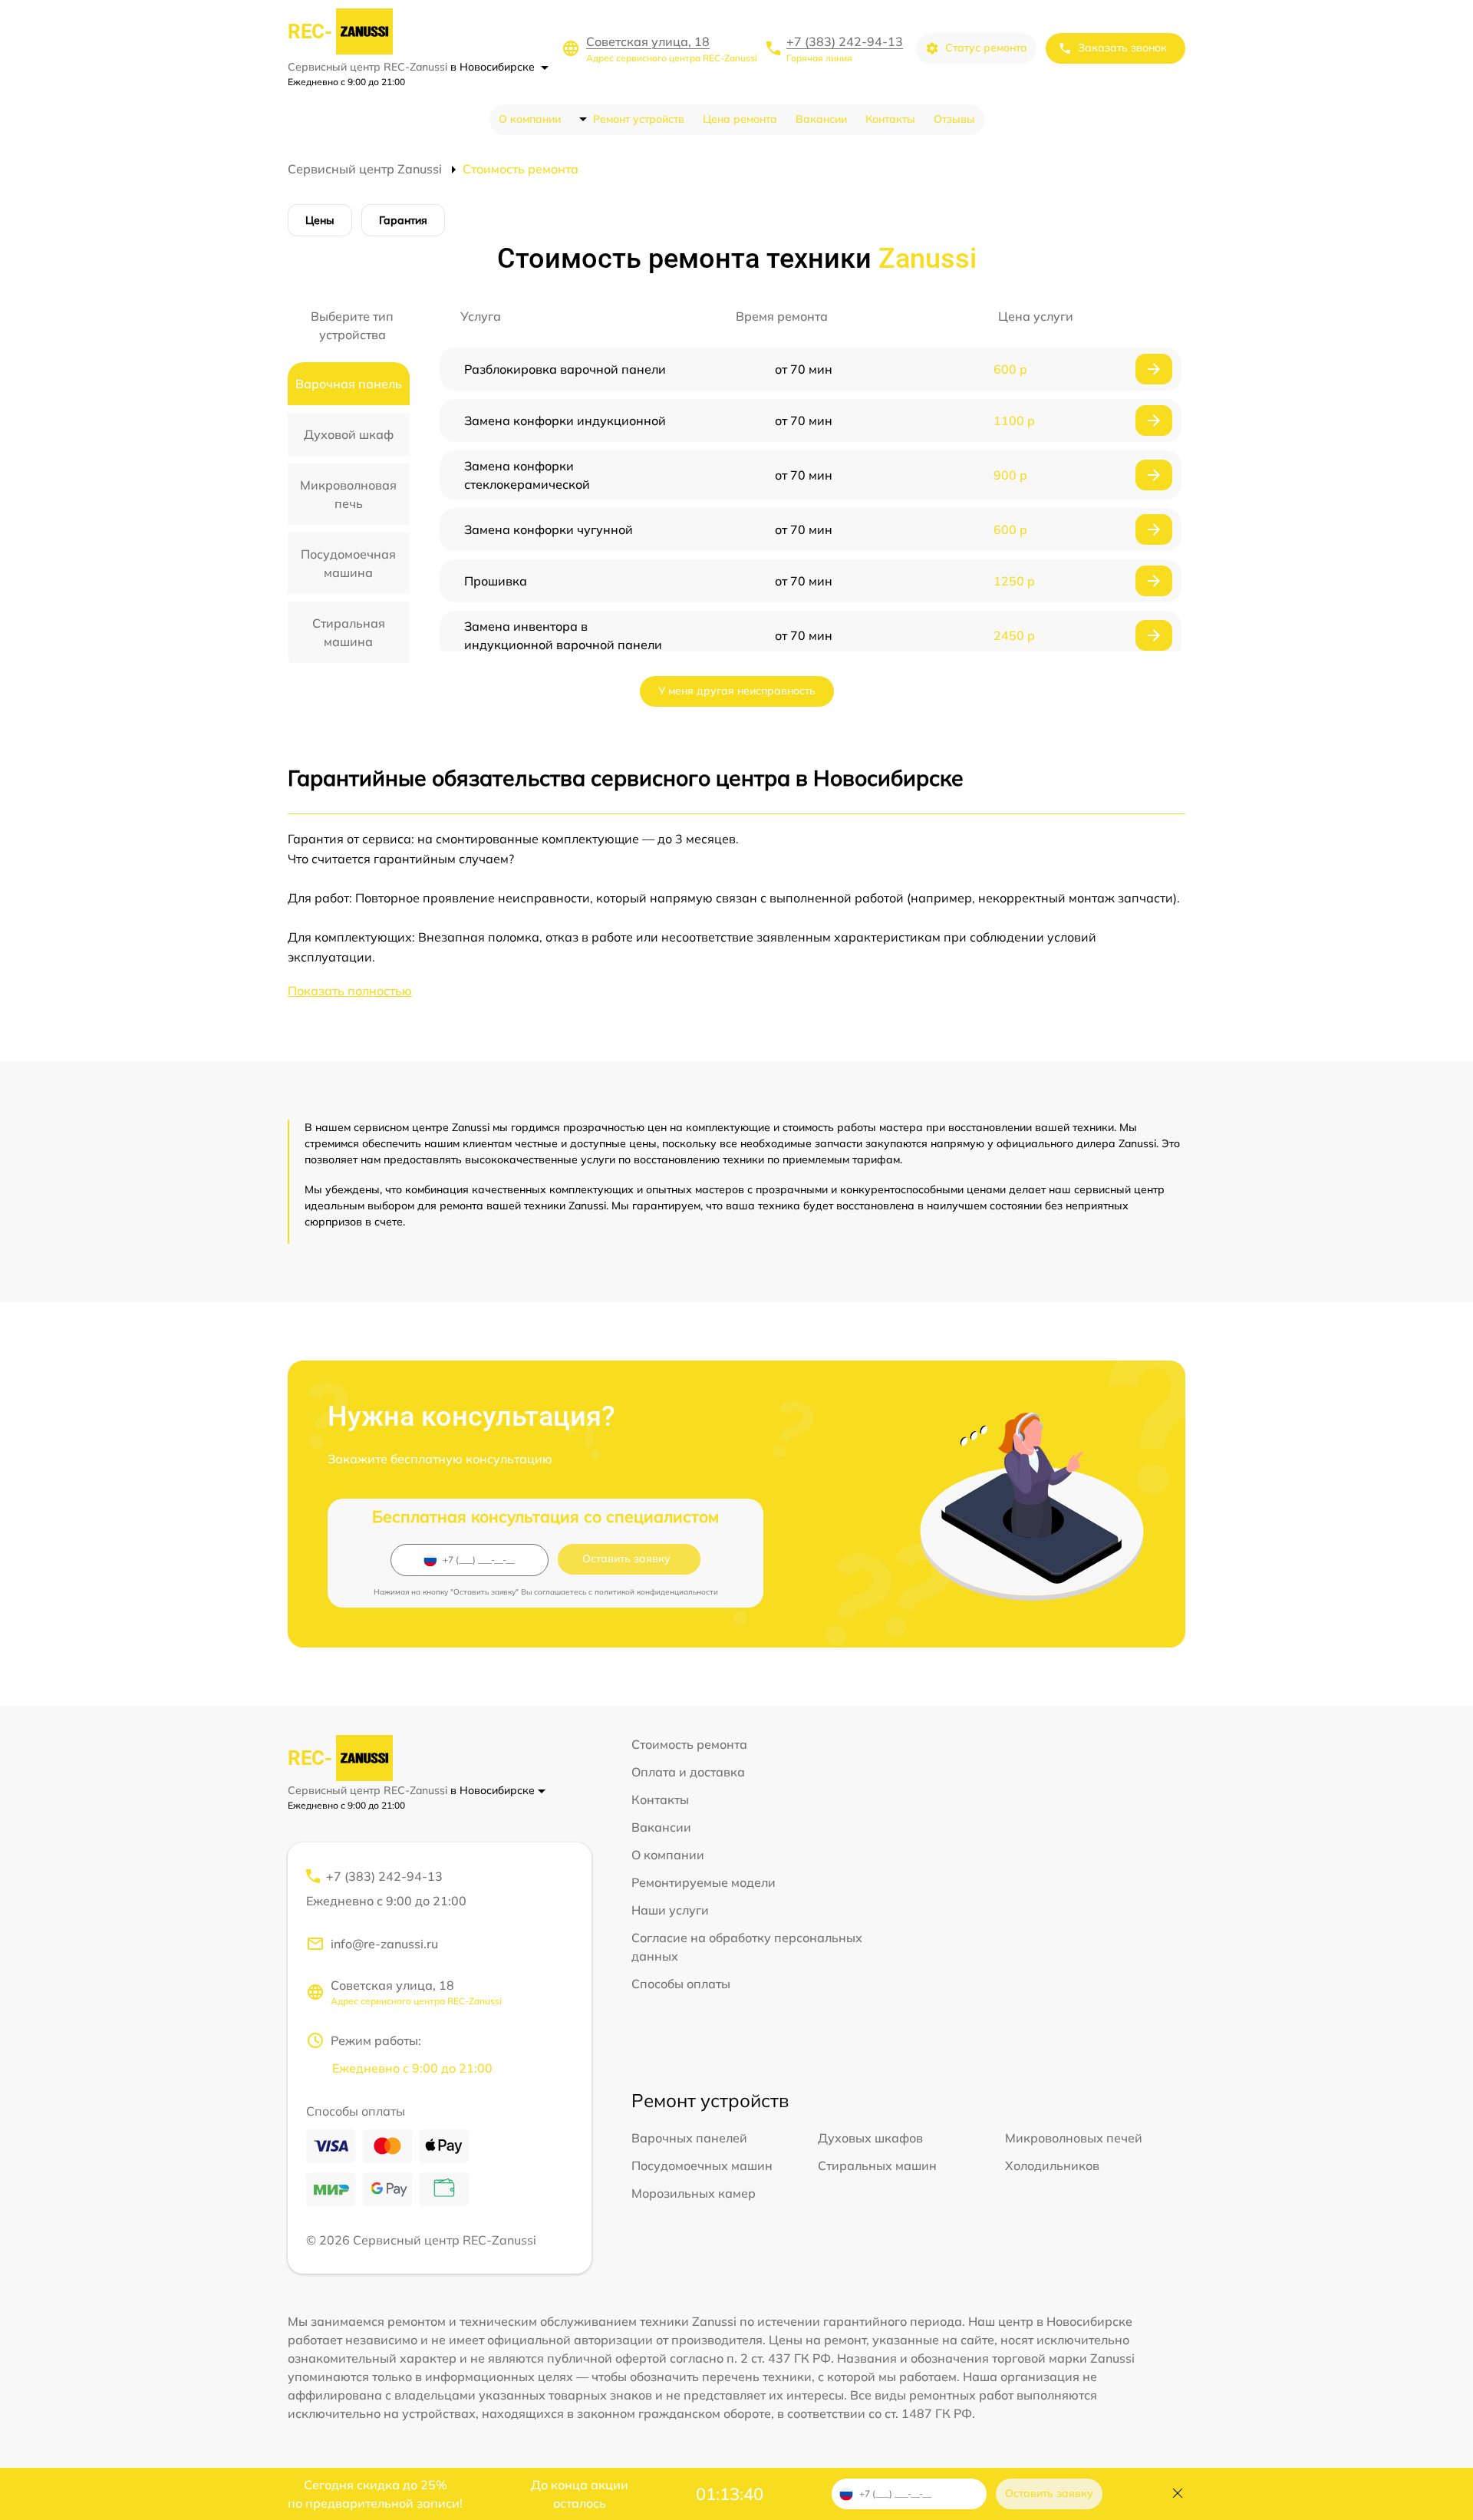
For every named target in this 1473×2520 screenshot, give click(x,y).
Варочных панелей (689, 2138)
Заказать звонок (1122, 48)
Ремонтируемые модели (704, 1882)
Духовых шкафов (870, 2138)
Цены (320, 220)
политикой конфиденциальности (656, 1592)
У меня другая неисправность (737, 691)
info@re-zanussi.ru (384, 1944)
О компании (530, 119)
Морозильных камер (694, 2193)
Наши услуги (670, 1910)
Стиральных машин (877, 2165)
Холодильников (1052, 2165)
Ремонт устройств (639, 119)
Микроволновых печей (1074, 2138)
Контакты (890, 119)
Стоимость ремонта (689, 1744)
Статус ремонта (986, 48)
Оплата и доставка (688, 1772)
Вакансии (821, 119)
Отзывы (954, 119)
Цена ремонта (740, 119)
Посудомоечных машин (702, 2165)
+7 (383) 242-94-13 (845, 41)
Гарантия (403, 220)
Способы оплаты (681, 1984)
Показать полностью (350, 991)
